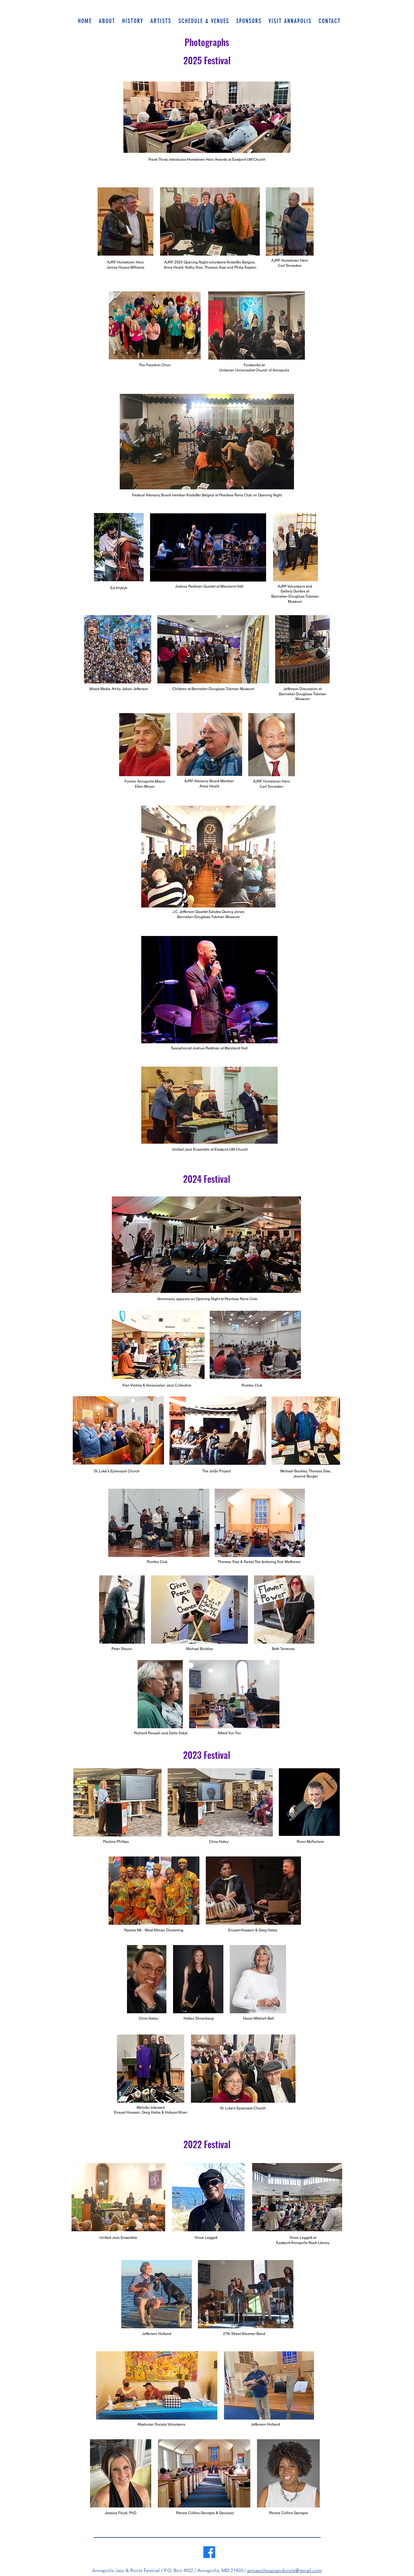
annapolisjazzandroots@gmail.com (285, 2570)
